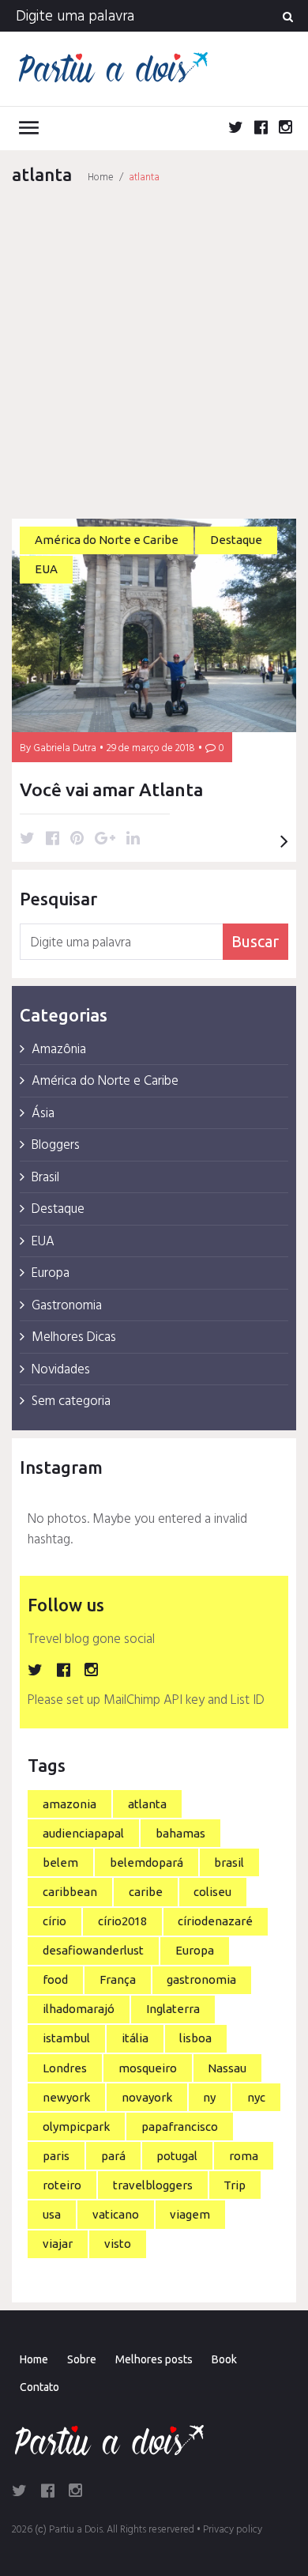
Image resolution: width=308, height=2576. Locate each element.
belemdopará (146, 1862)
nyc (256, 2097)
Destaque (236, 540)
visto (118, 2244)
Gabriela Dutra (65, 748)
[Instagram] (285, 130)
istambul (66, 2038)
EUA (46, 569)
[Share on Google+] (105, 840)
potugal (177, 2156)
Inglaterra (173, 2009)
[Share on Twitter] (27, 840)
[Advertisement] (154, 353)
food (55, 1979)
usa (52, 2214)
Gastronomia (67, 1306)
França (118, 1979)
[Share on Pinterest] (77, 840)
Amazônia (59, 1050)
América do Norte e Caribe (107, 540)
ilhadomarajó (79, 2009)
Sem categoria (71, 1401)
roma (244, 2156)
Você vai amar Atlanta (111, 789)
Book (224, 2359)
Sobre (82, 2359)
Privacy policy (233, 2530)
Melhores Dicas (74, 1337)
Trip (235, 2185)
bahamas (180, 1833)
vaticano (116, 2214)
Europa (51, 1273)
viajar (58, 2244)
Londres (65, 2068)
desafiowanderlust (93, 1950)
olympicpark (76, 2127)
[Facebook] (261, 130)
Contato (39, 2387)
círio (54, 1921)
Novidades (61, 1370)
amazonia (69, 1804)
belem (60, 1862)
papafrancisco (180, 2127)
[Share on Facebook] (53, 840)
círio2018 (122, 1921)
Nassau (227, 2068)
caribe (146, 1892)
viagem (190, 2214)
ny (209, 2097)
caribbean (70, 1892)
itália (135, 2038)
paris (56, 2156)
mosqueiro (148, 2068)
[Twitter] (236, 130)
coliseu (212, 1892)
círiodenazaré (215, 1921)
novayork (147, 2097)
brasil (229, 1862)
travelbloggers (153, 2185)
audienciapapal (83, 1833)
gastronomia (201, 1979)
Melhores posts (154, 2359)
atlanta (147, 1804)
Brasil (45, 1178)
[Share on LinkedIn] (133, 840)
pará (113, 2156)
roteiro (62, 2185)
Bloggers (56, 1145)
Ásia (43, 1114)
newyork (66, 2097)
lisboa (195, 2038)
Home (101, 178)
